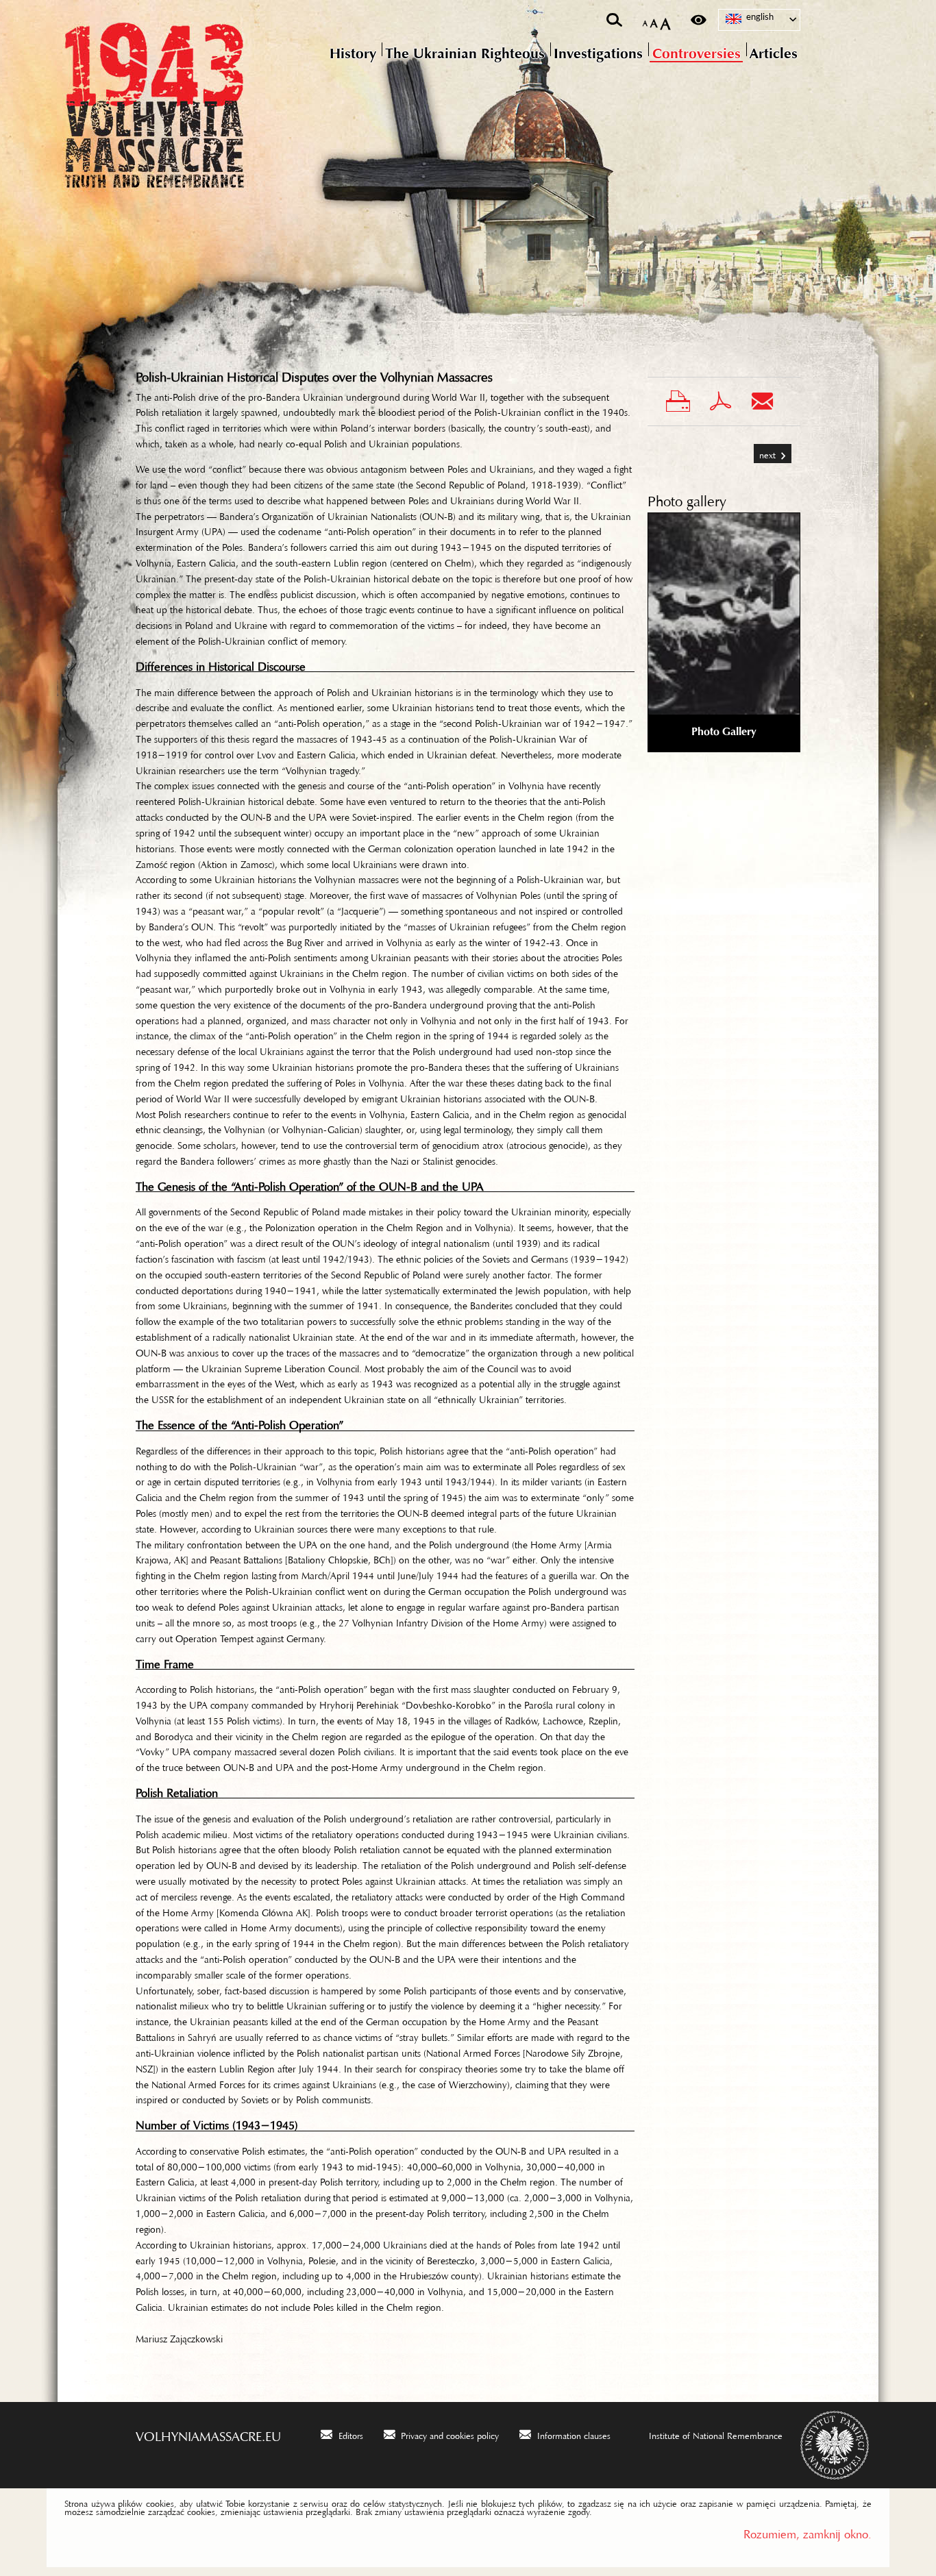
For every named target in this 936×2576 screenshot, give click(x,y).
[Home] (211, 106)
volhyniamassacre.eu (208, 2433)
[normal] (645, 21)
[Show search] (614, 20)
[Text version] (699, 20)
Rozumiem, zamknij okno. (808, 2531)
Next (766, 450)
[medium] (654, 20)
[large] (665, 20)
